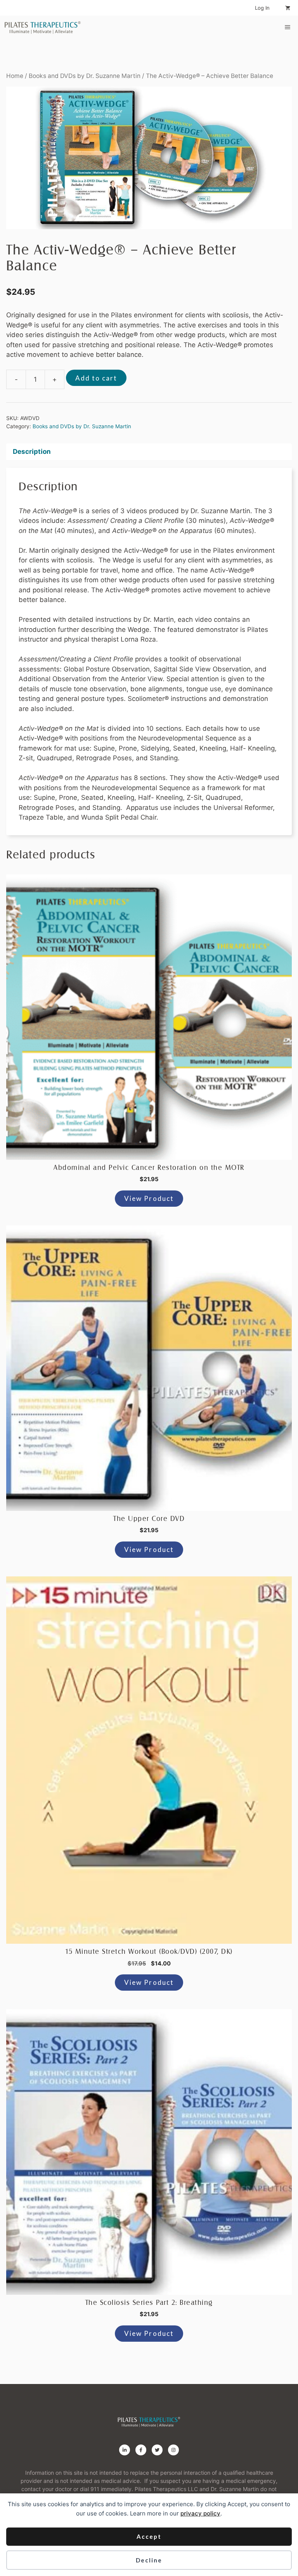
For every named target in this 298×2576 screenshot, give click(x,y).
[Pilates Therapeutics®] (43, 27)
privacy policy (200, 2513)
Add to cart (96, 378)
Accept (149, 2536)
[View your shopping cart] (288, 8)
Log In (262, 8)
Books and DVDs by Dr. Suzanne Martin (85, 76)
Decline (149, 2560)
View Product (149, 1198)
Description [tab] (32, 452)
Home (15, 76)
